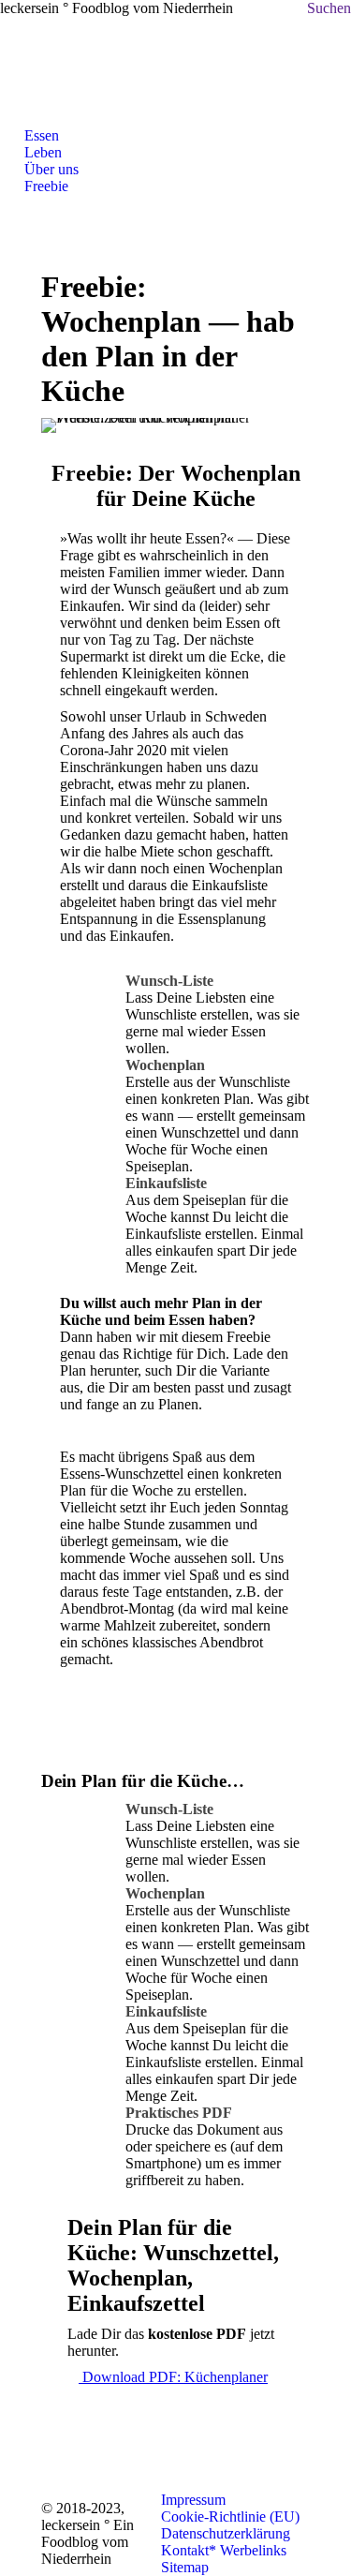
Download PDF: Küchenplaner (173, 2377)
